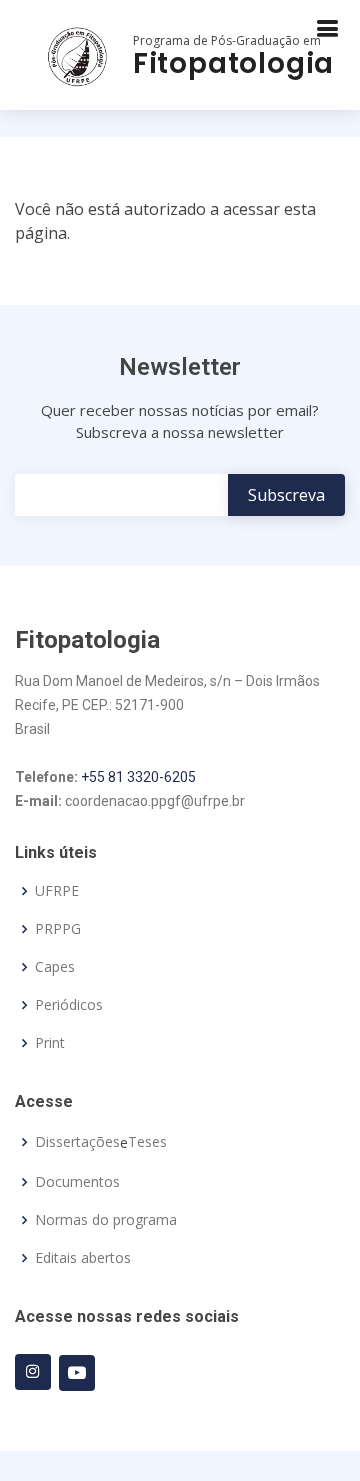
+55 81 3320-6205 (138, 777)
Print (50, 1043)
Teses (147, 1142)
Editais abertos (83, 1258)
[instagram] (33, 1372)
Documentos (77, 1182)
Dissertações (77, 1142)
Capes (55, 967)
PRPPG (58, 929)
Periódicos (69, 1005)
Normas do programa (106, 1220)
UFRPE (57, 891)
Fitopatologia (233, 63)
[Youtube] (77, 1373)
